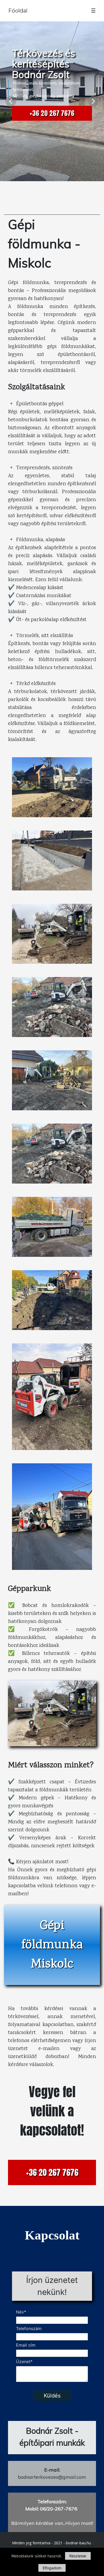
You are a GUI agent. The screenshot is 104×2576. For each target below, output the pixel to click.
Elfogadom (52, 2568)
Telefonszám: (52, 2502)
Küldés (52, 2396)
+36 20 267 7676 (52, 113)
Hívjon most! (79, 2523)
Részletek (78, 2556)
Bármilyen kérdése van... (38, 2523)
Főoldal (18, 11)
